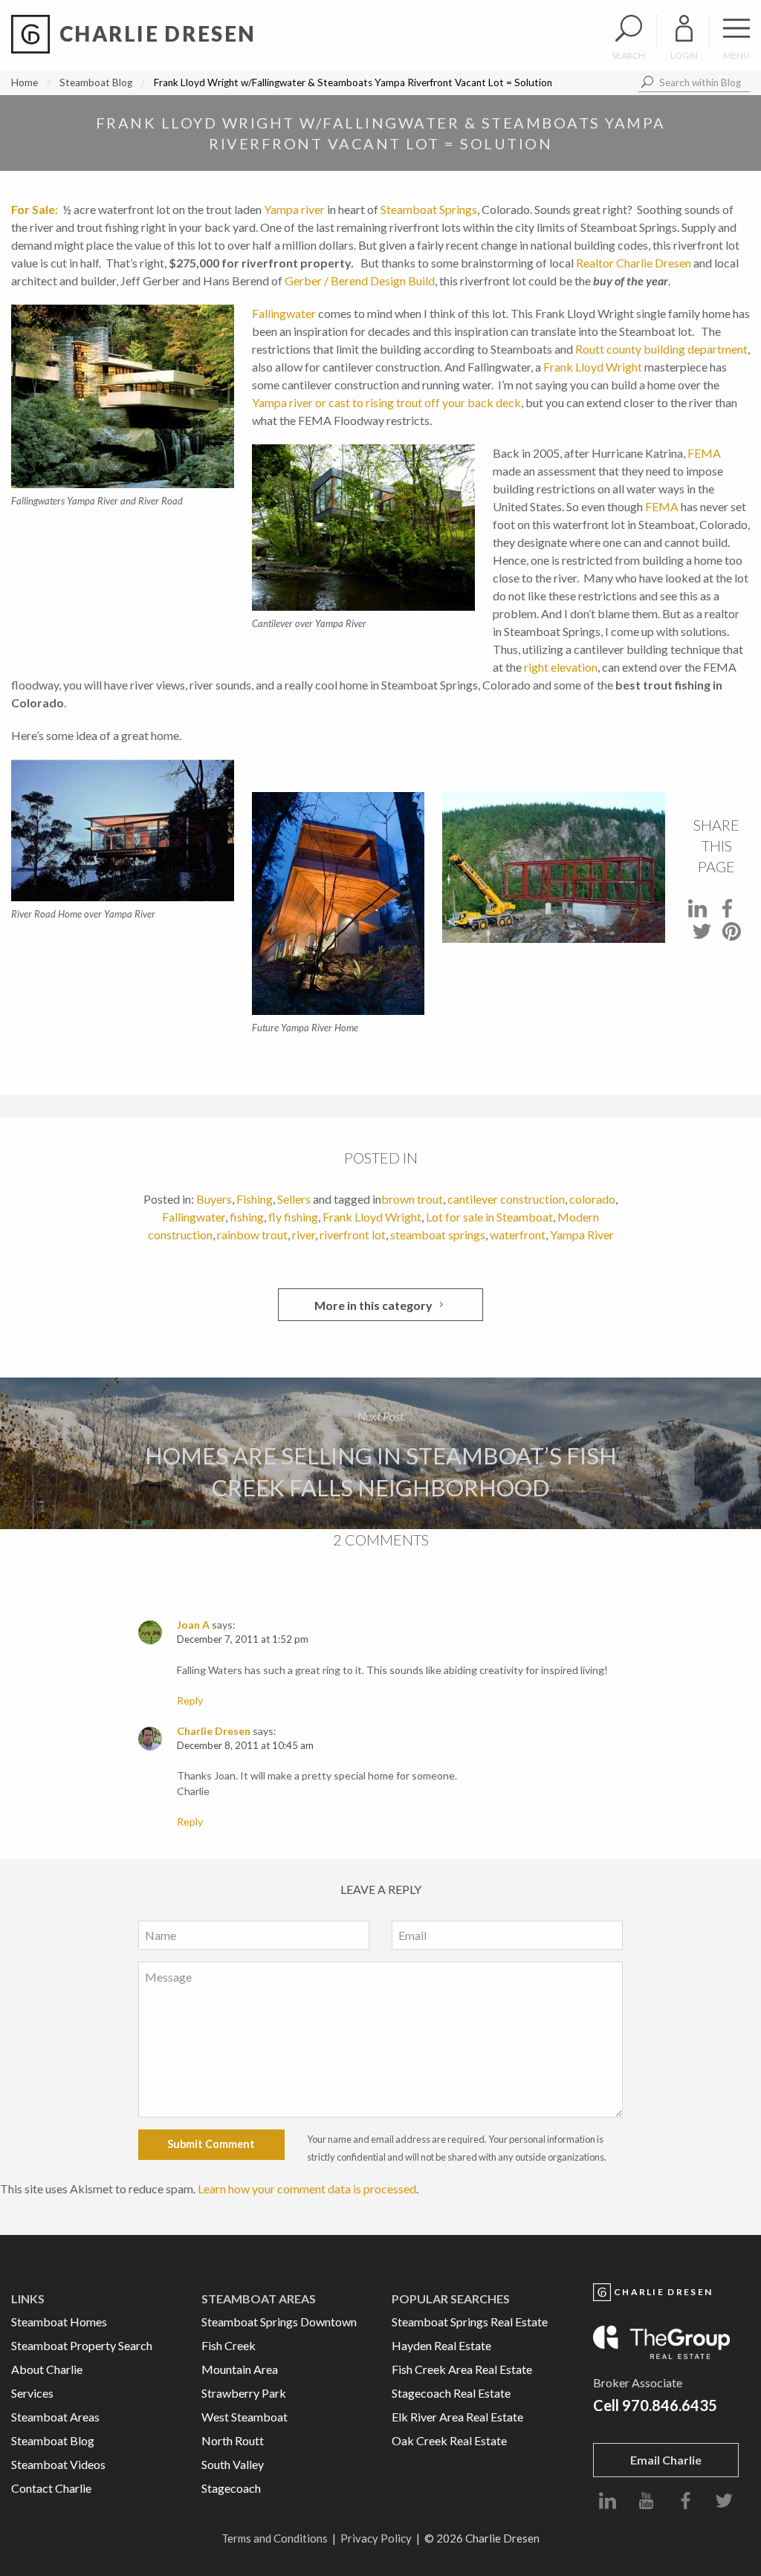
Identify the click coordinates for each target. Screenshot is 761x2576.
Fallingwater (284, 313)
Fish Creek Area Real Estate (462, 2369)
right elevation (561, 667)
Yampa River (582, 1235)
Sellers (294, 1199)
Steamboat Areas (55, 2417)
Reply (190, 1700)
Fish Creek (229, 2345)
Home (25, 82)
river (304, 1235)
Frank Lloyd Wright (593, 367)
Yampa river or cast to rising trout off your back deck (386, 402)
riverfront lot (353, 1235)
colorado (592, 1199)
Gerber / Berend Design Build (360, 280)
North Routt (233, 2440)
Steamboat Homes (59, 2322)
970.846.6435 (670, 2405)
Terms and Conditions (275, 2538)
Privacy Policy (376, 2538)
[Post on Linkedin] (697, 913)
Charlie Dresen (214, 1731)
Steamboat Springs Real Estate (470, 2322)
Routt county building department (661, 349)
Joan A (193, 1625)
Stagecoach (231, 2488)
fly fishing (293, 1217)
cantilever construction (506, 1199)
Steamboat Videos (58, 2464)
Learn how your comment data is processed (307, 2189)
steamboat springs (438, 1235)
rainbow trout (252, 1235)
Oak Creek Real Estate (449, 2440)
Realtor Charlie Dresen (635, 263)
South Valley (233, 2464)
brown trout (412, 1199)
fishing (247, 1217)
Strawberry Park (244, 2393)
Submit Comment (211, 2144)
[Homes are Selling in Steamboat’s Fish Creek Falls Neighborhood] (380, 1454)
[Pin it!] (732, 936)
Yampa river (294, 209)
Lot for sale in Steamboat (489, 1217)
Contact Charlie (51, 2488)
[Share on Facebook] (727, 913)
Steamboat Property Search (82, 2345)
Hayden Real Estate (441, 2345)
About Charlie (47, 2369)
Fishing (255, 1199)
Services (32, 2393)
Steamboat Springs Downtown (279, 2322)
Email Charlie (666, 2460)
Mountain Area (240, 2369)
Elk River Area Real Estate (457, 2417)
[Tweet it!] (702, 936)
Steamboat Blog (96, 82)
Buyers (214, 1199)
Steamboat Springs (429, 209)
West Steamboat (245, 2417)
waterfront (518, 1235)
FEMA (704, 453)
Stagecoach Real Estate (451, 2393)
